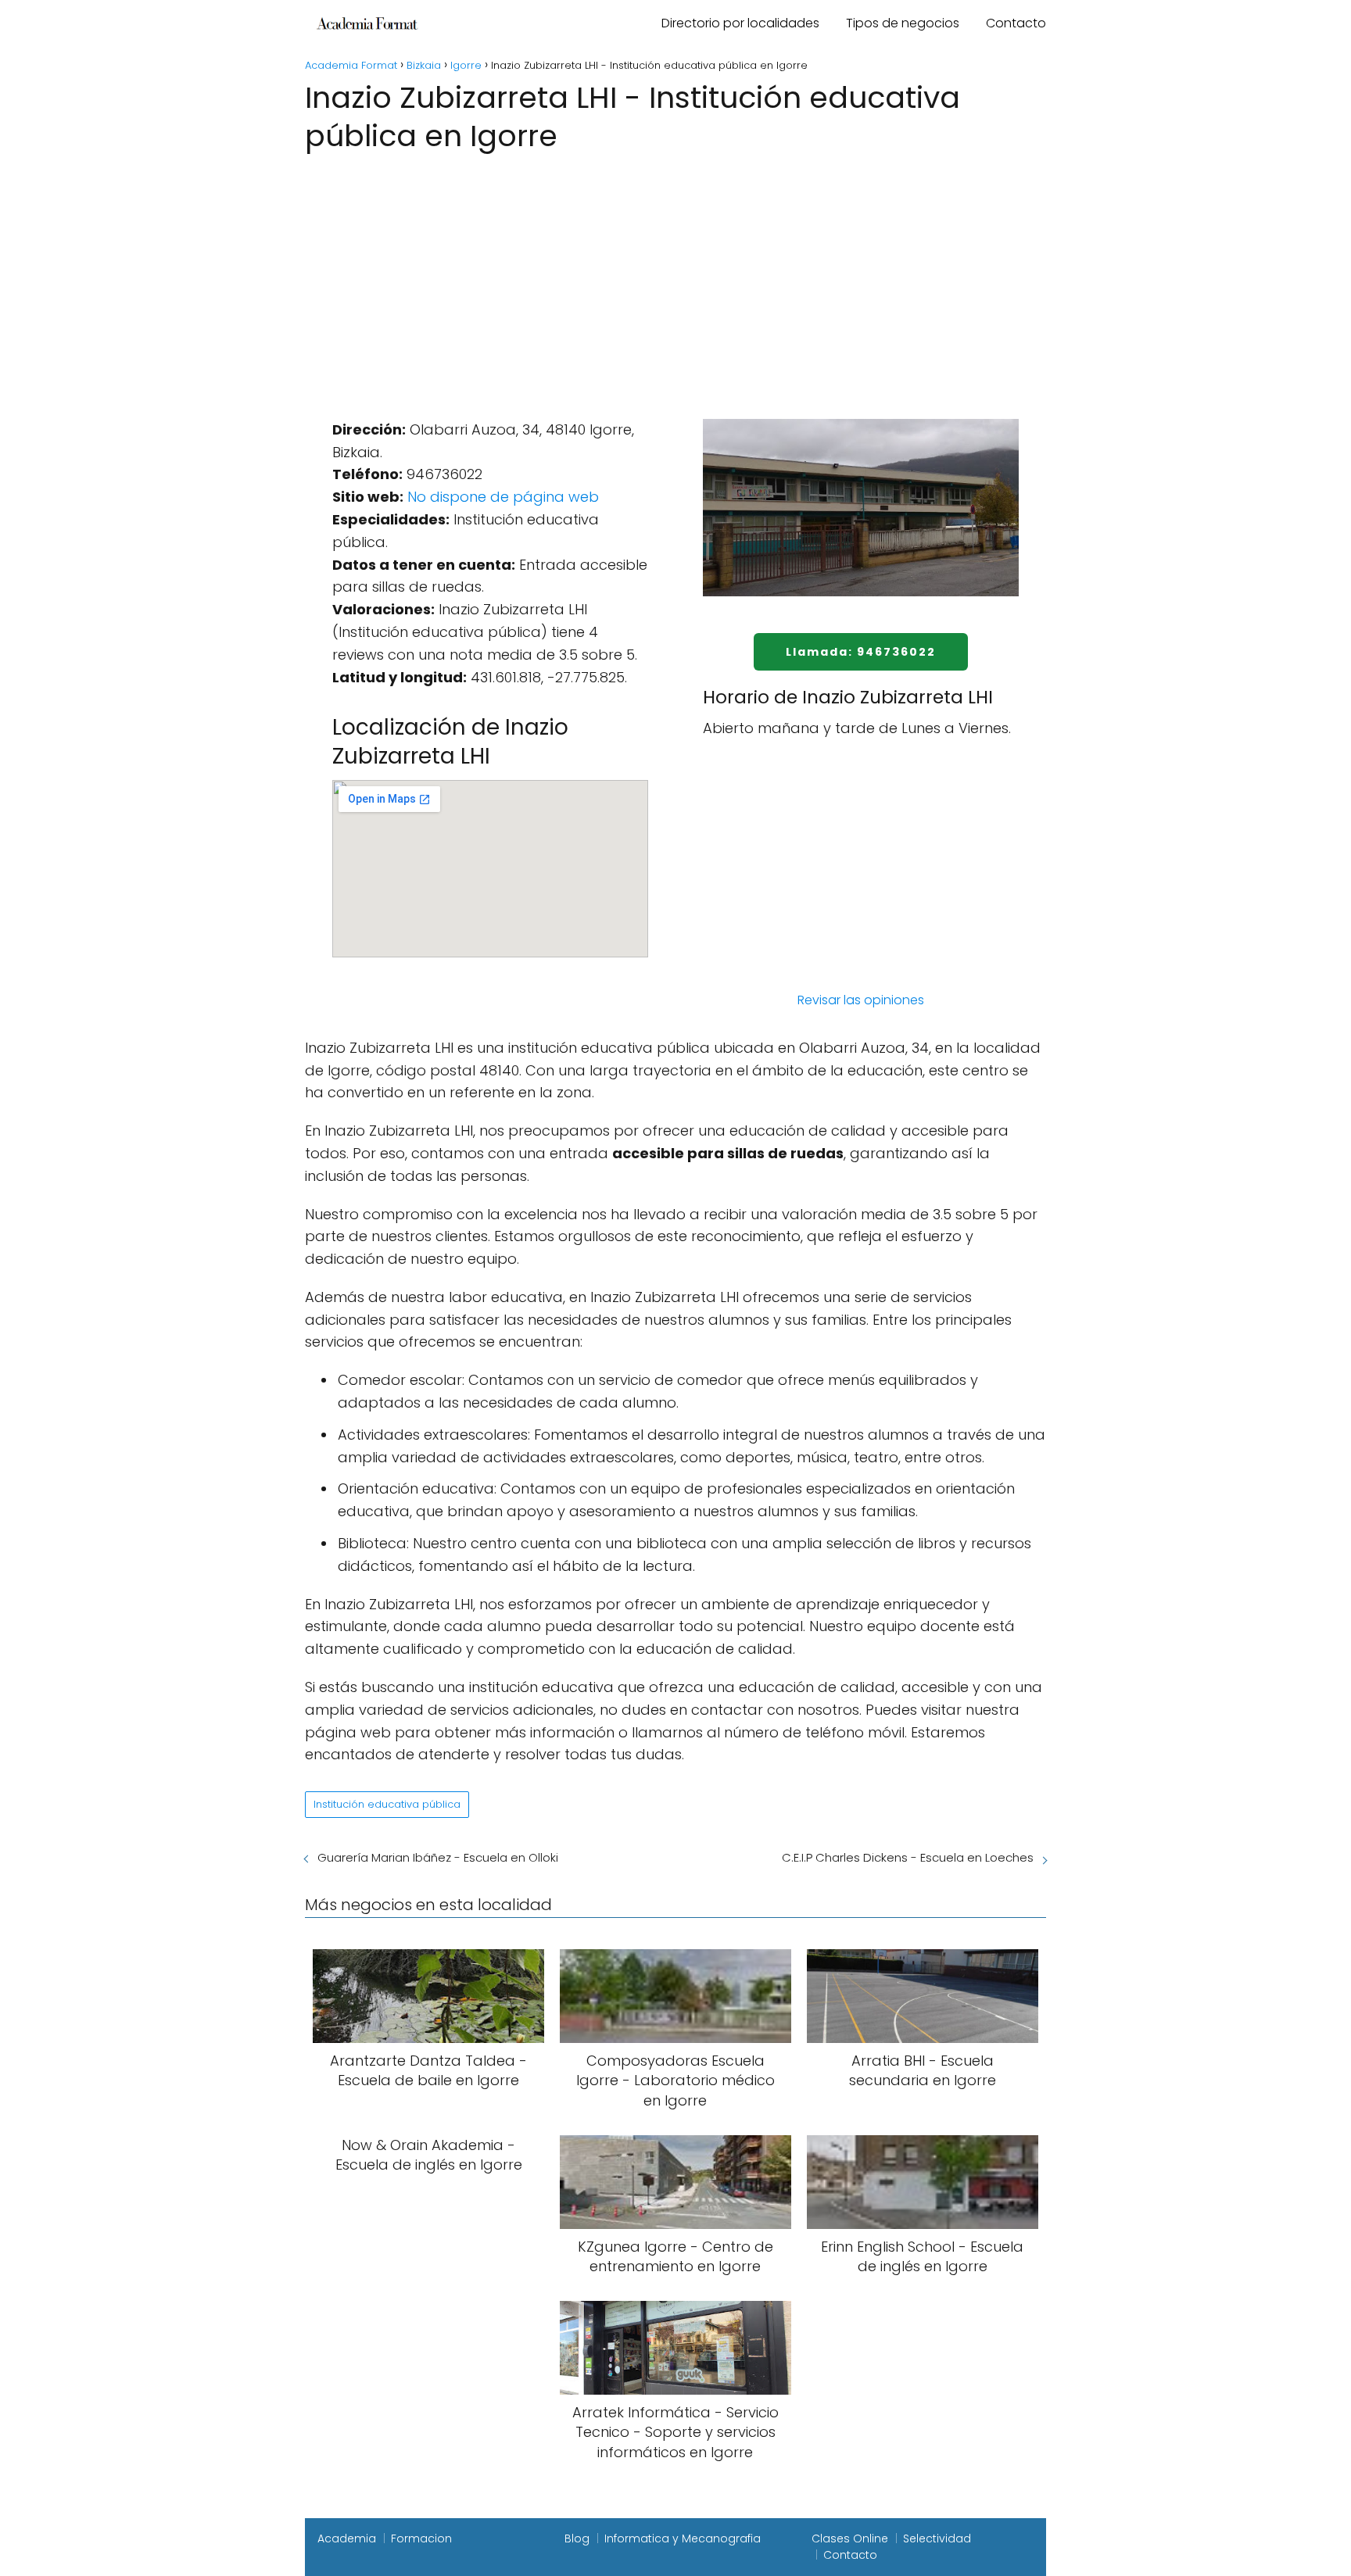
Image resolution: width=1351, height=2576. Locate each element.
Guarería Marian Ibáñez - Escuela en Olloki (438, 1857)
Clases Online (850, 2538)
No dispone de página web (503, 497)
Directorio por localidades (740, 23)
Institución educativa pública (387, 1804)
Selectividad (937, 2538)
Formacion (421, 2538)
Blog (577, 2538)
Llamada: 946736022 (861, 652)
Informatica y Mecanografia (683, 2538)
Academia (347, 2538)
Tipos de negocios (903, 23)
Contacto (1016, 23)
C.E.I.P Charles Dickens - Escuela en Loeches (908, 1857)
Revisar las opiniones (861, 1000)
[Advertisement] (675, 274)
